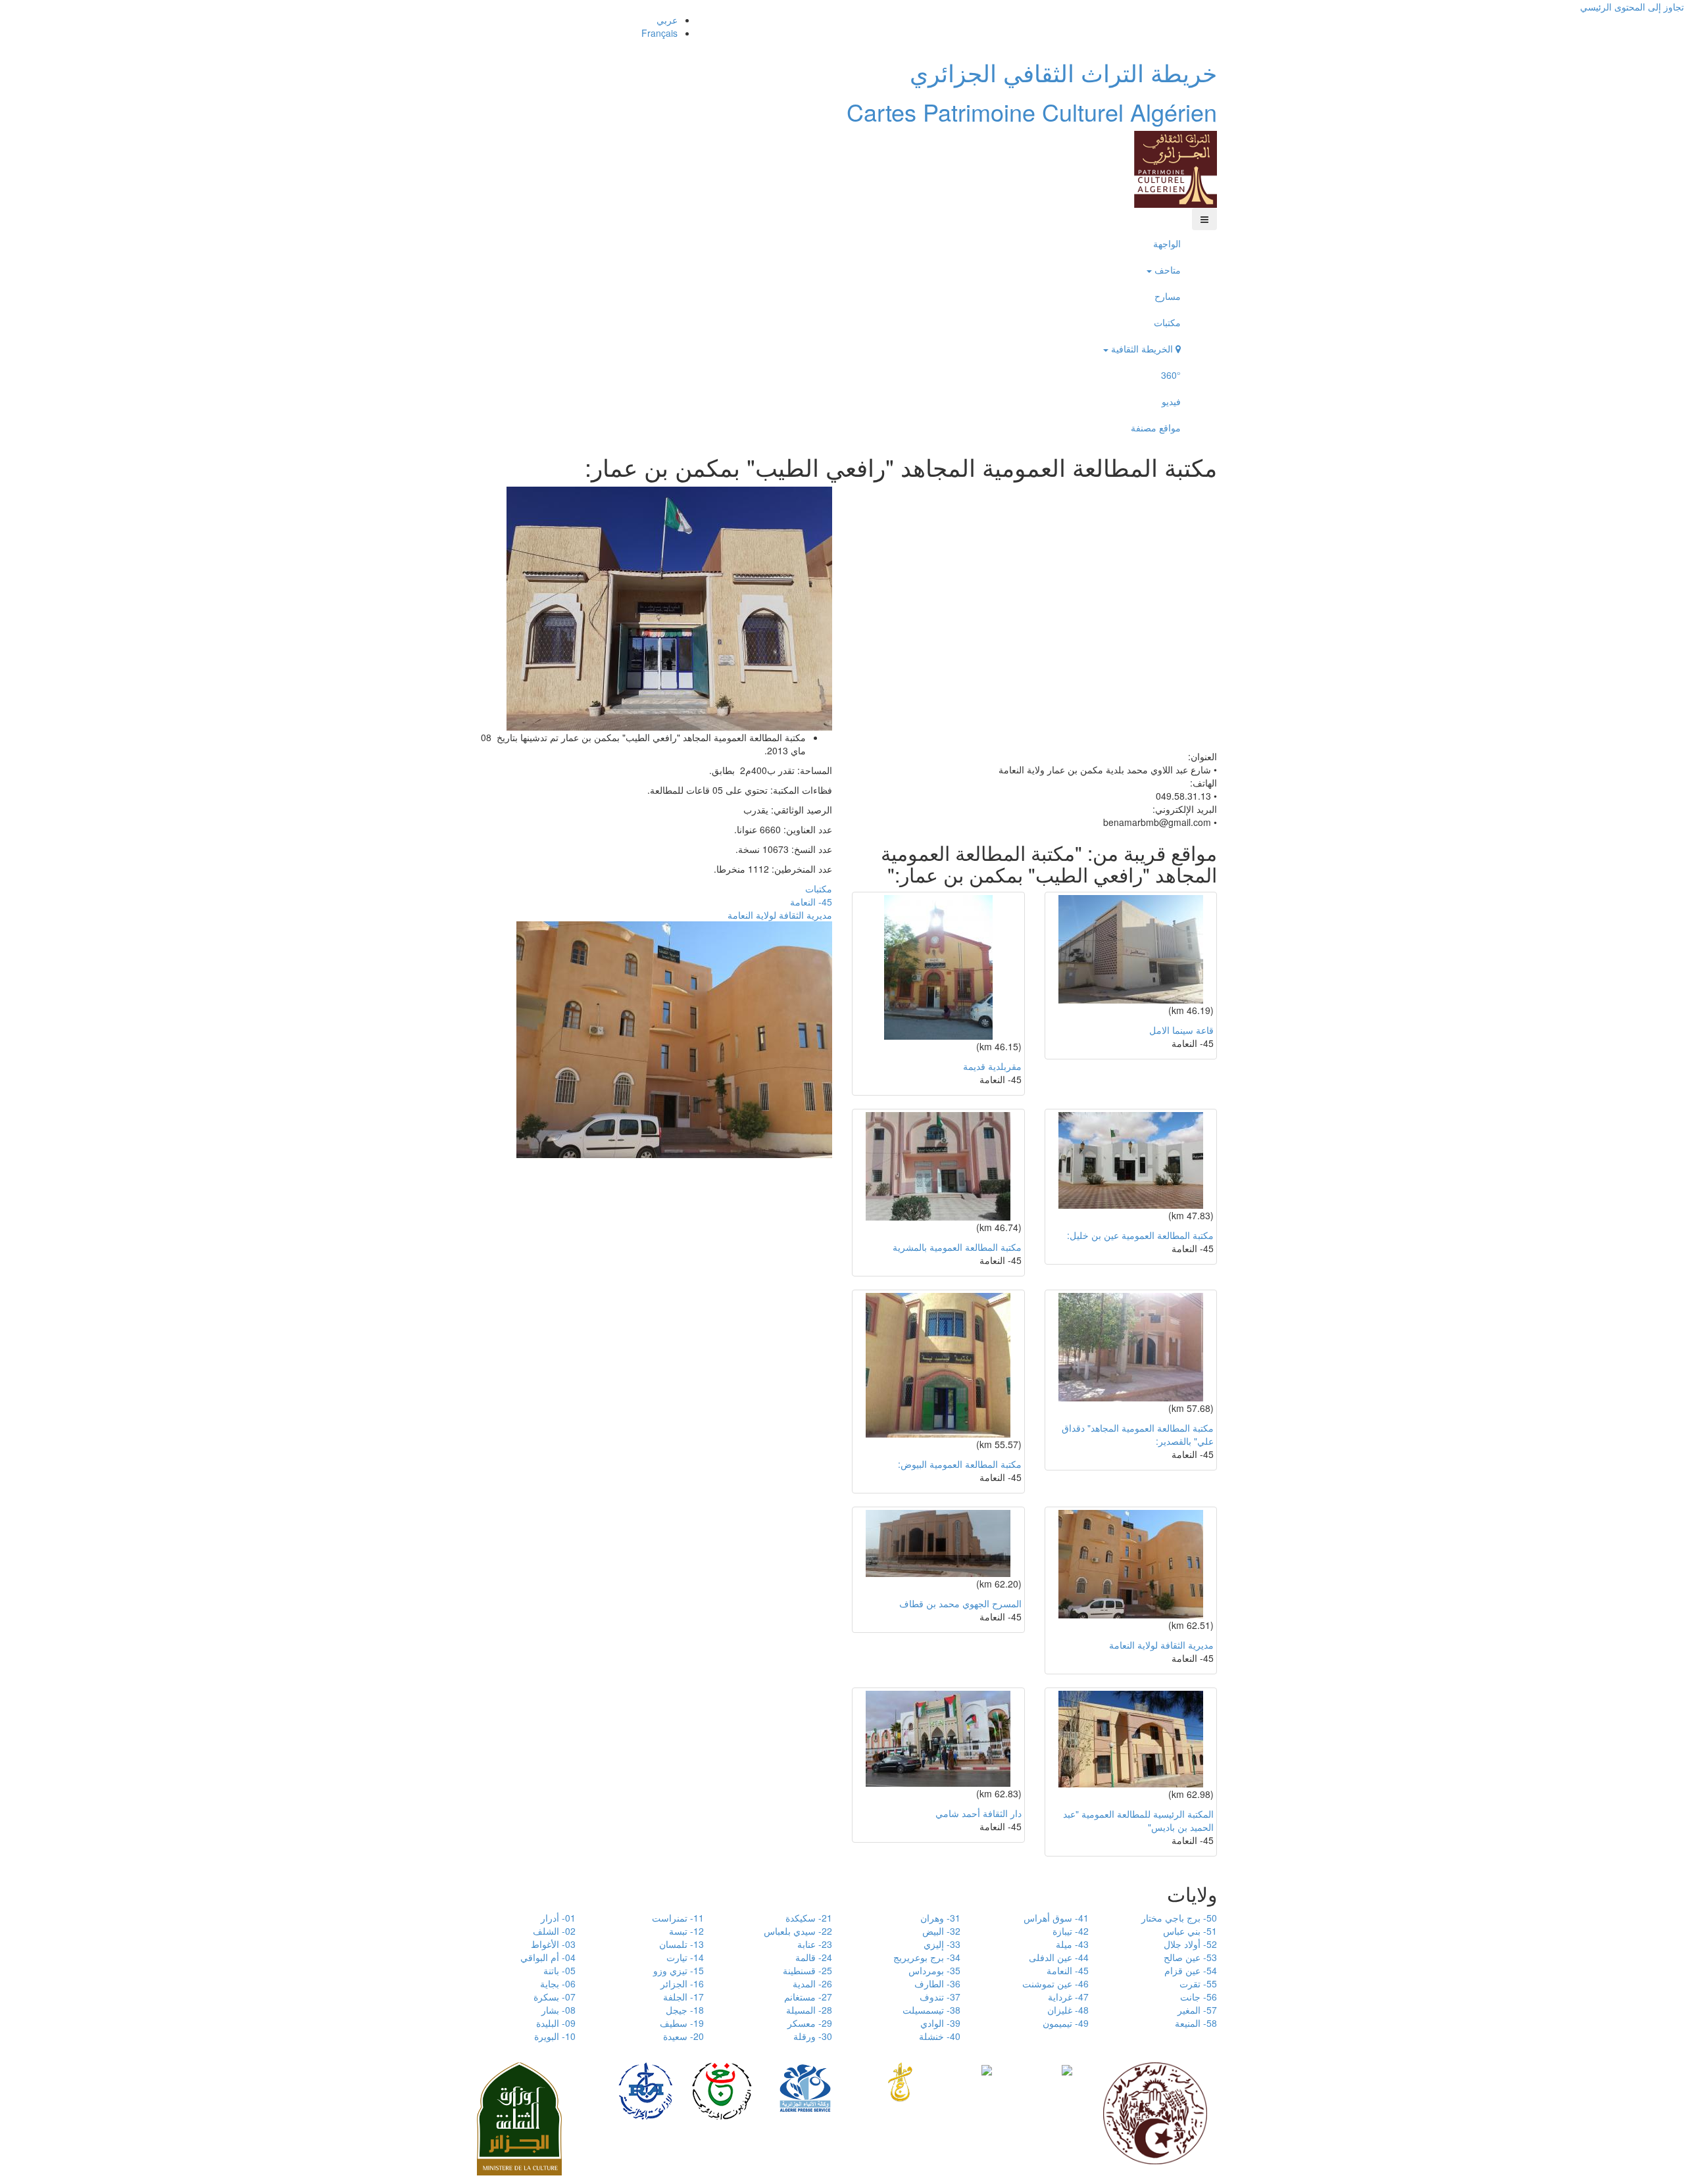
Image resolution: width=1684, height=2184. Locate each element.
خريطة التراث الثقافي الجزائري (1063, 72)
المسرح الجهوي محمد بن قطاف (960, 1603)
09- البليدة (556, 2023)
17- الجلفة (683, 1997)
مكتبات (1167, 322)
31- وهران (940, 1918)
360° (1171, 375)
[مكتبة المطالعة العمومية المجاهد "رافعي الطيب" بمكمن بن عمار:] (669, 607)
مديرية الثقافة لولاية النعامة (780, 915)
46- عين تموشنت (1055, 1983)
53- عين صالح (1190, 1957)
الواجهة (1167, 243)
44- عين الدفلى (1059, 1957)
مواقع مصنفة (1156, 427)
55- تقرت (1198, 1983)
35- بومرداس (934, 1970)
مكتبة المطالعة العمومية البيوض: (960, 1464)
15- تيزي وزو (679, 1970)
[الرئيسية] (1176, 168)
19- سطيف (682, 2023)
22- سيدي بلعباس (798, 1931)
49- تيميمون (1066, 2023)
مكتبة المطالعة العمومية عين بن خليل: (1140, 1235)
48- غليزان (1068, 2010)
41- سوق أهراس (1056, 1918)
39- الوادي (940, 2023)
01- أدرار (558, 1918)
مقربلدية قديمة (992, 1066)
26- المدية (812, 1983)
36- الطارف (937, 1983)
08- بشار (558, 2010)
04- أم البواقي (548, 1957)
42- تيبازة (1071, 1931)
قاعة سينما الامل (1181, 1030)
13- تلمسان (681, 1944)
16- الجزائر (682, 1983)
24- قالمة (814, 1957)
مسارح (1168, 296)
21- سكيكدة (809, 1918)
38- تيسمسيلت (931, 2010)
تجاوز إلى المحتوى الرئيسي (1632, 7)
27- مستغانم (808, 1997)
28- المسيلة (809, 2010)
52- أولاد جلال (1190, 1944)
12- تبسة (686, 1931)
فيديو (1171, 401)
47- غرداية (1068, 1997)
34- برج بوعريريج (927, 1957)
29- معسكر (810, 2023)
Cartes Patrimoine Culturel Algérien (1032, 111)
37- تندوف (940, 1997)
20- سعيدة (683, 2036)
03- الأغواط (553, 1944)
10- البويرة (555, 2036)
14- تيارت (685, 1957)
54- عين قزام (1191, 1970)
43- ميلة (1072, 1944)
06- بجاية (558, 1983)
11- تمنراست (678, 1918)
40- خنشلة (940, 2036)
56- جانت (1199, 1997)
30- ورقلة (813, 2036)
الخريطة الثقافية (1142, 349)
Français (659, 33)
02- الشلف (554, 1931)
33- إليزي (942, 1944)
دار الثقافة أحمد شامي (978, 1813)
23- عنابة (815, 1944)
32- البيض (941, 1931)
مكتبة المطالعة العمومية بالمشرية (957, 1247)
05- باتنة (559, 1970)
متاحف (1166, 270)
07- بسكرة (555, 1997)
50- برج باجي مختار (1179, 1918)
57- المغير (1197, 2010)
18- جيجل (685, 2010)
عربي (667, 20)
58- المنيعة (1196, 2023)
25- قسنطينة (807, 1970)
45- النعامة (811, 902)
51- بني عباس (1190, 1931)
